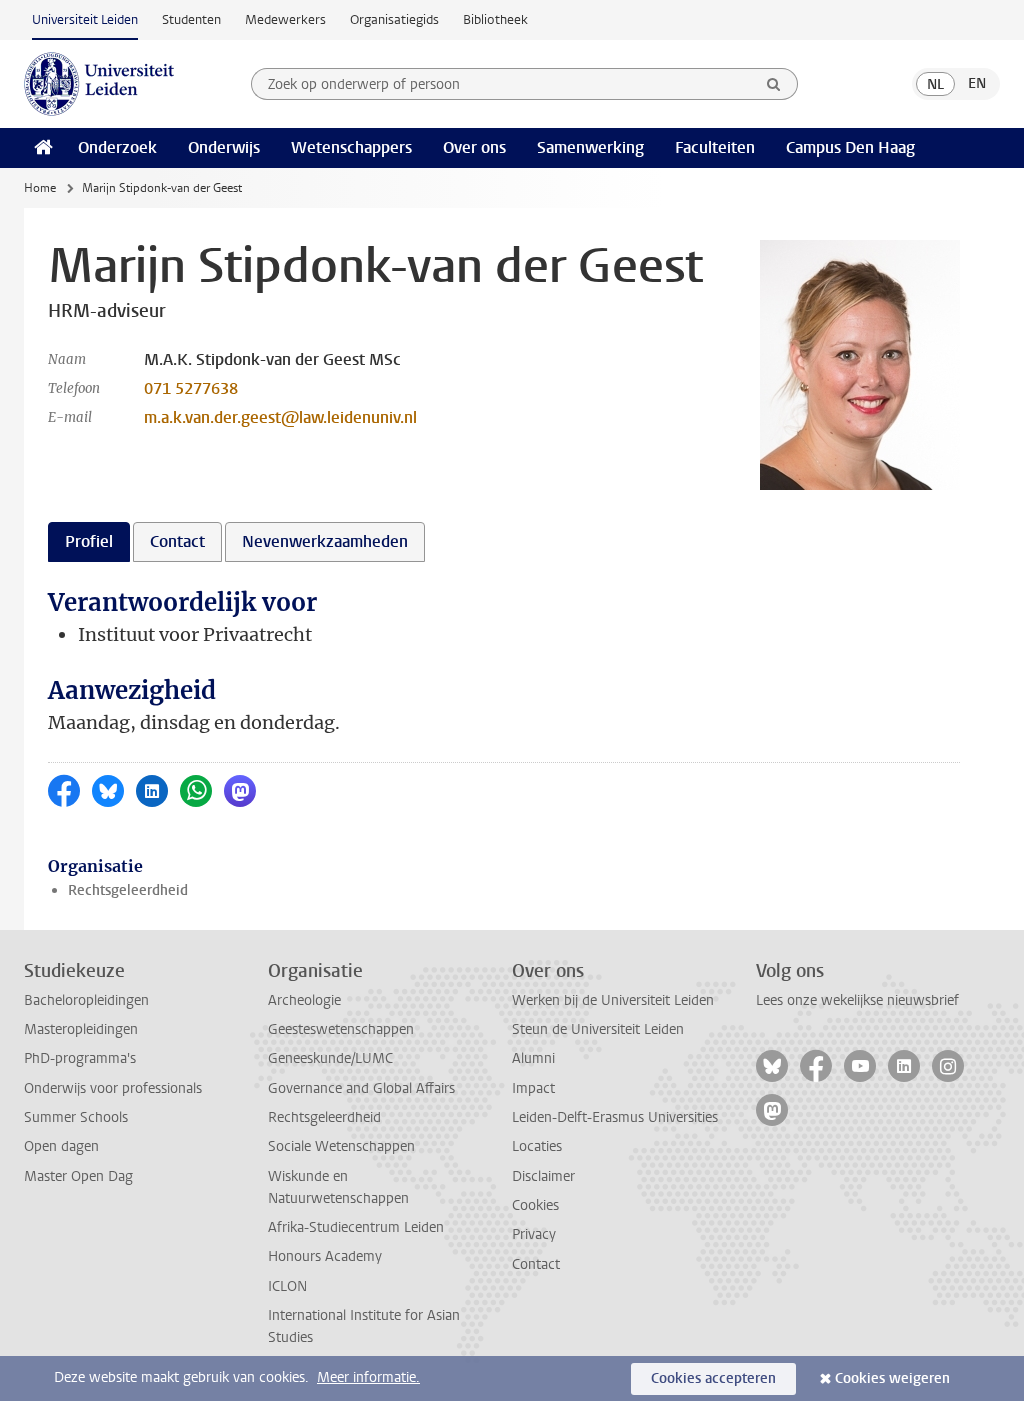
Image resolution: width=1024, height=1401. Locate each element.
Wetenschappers (351, 147)
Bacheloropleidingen (86, 1000)
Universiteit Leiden (85, 19)
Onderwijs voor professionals (113, 1088)
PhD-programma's (80, 1058)
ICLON (287, 1286)
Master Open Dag (78, 1176)
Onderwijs (224, 147)
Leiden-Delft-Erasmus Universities (615, 1117)
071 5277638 (191, 388)
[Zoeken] (774, 84)
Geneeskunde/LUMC (330, 1058)
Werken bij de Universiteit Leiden (613, 1000)
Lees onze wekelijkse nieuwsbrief (857, 1000)
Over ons (474, 147)
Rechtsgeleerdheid (128, 890)
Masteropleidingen (81, 1029)
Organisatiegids (394, 19)
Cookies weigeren (892, 1378)
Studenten (191, 19)
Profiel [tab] (89, 541)
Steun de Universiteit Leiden (598, 1029)
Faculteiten (715, 147)
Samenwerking (590, 147)
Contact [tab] (177, 541)
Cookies (535, 1205)
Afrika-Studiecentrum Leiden (356, 1227)
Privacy (534, 1234)
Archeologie (304, 1000)
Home (40, 188)
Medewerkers (285, 19)
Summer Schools (76, 1117)
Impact (533, 1088)
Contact (536, 1264)
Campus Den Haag (850, 147)
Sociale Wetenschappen (341, 1146)
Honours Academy (325, 1256)
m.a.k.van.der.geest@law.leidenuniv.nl (280, 417)
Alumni (533, 1058)
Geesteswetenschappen (341, 1029)
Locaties (537, 1146)
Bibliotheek (495, 19)
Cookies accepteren (713, 1378)
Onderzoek (117, 147)
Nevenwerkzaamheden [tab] (325, 541)
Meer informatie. (368, 1377)
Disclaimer (543, 1176)
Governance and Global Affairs (361, 1088)
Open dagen (61, 1146)
